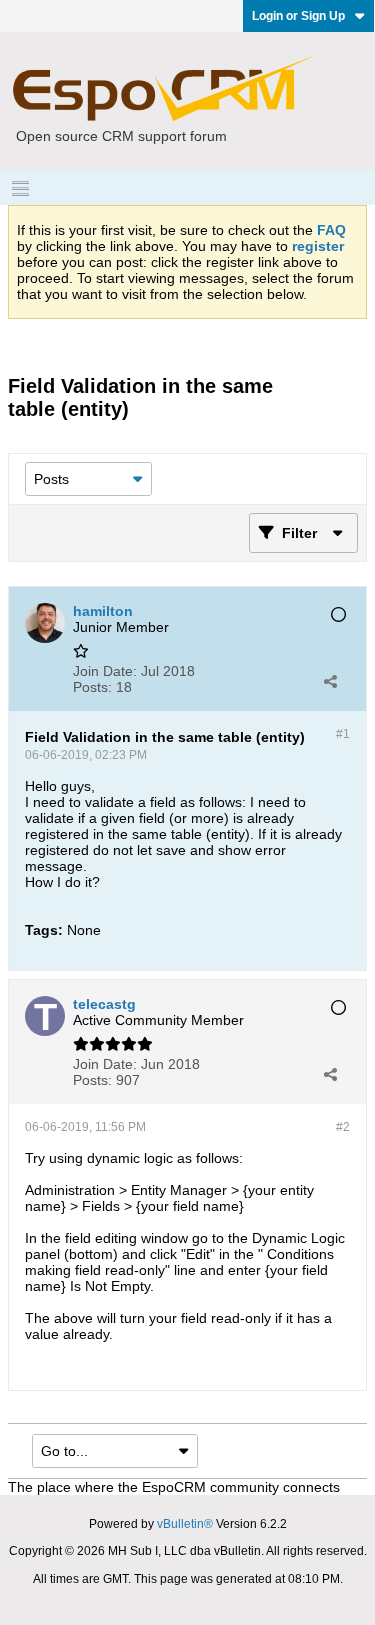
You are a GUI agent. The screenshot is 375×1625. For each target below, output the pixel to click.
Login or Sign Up (298, 16)
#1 (343, 734)
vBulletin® (185, 1524)
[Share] (330, 681)
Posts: (92, 687)
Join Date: (105, 671)
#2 (343, 1127)
